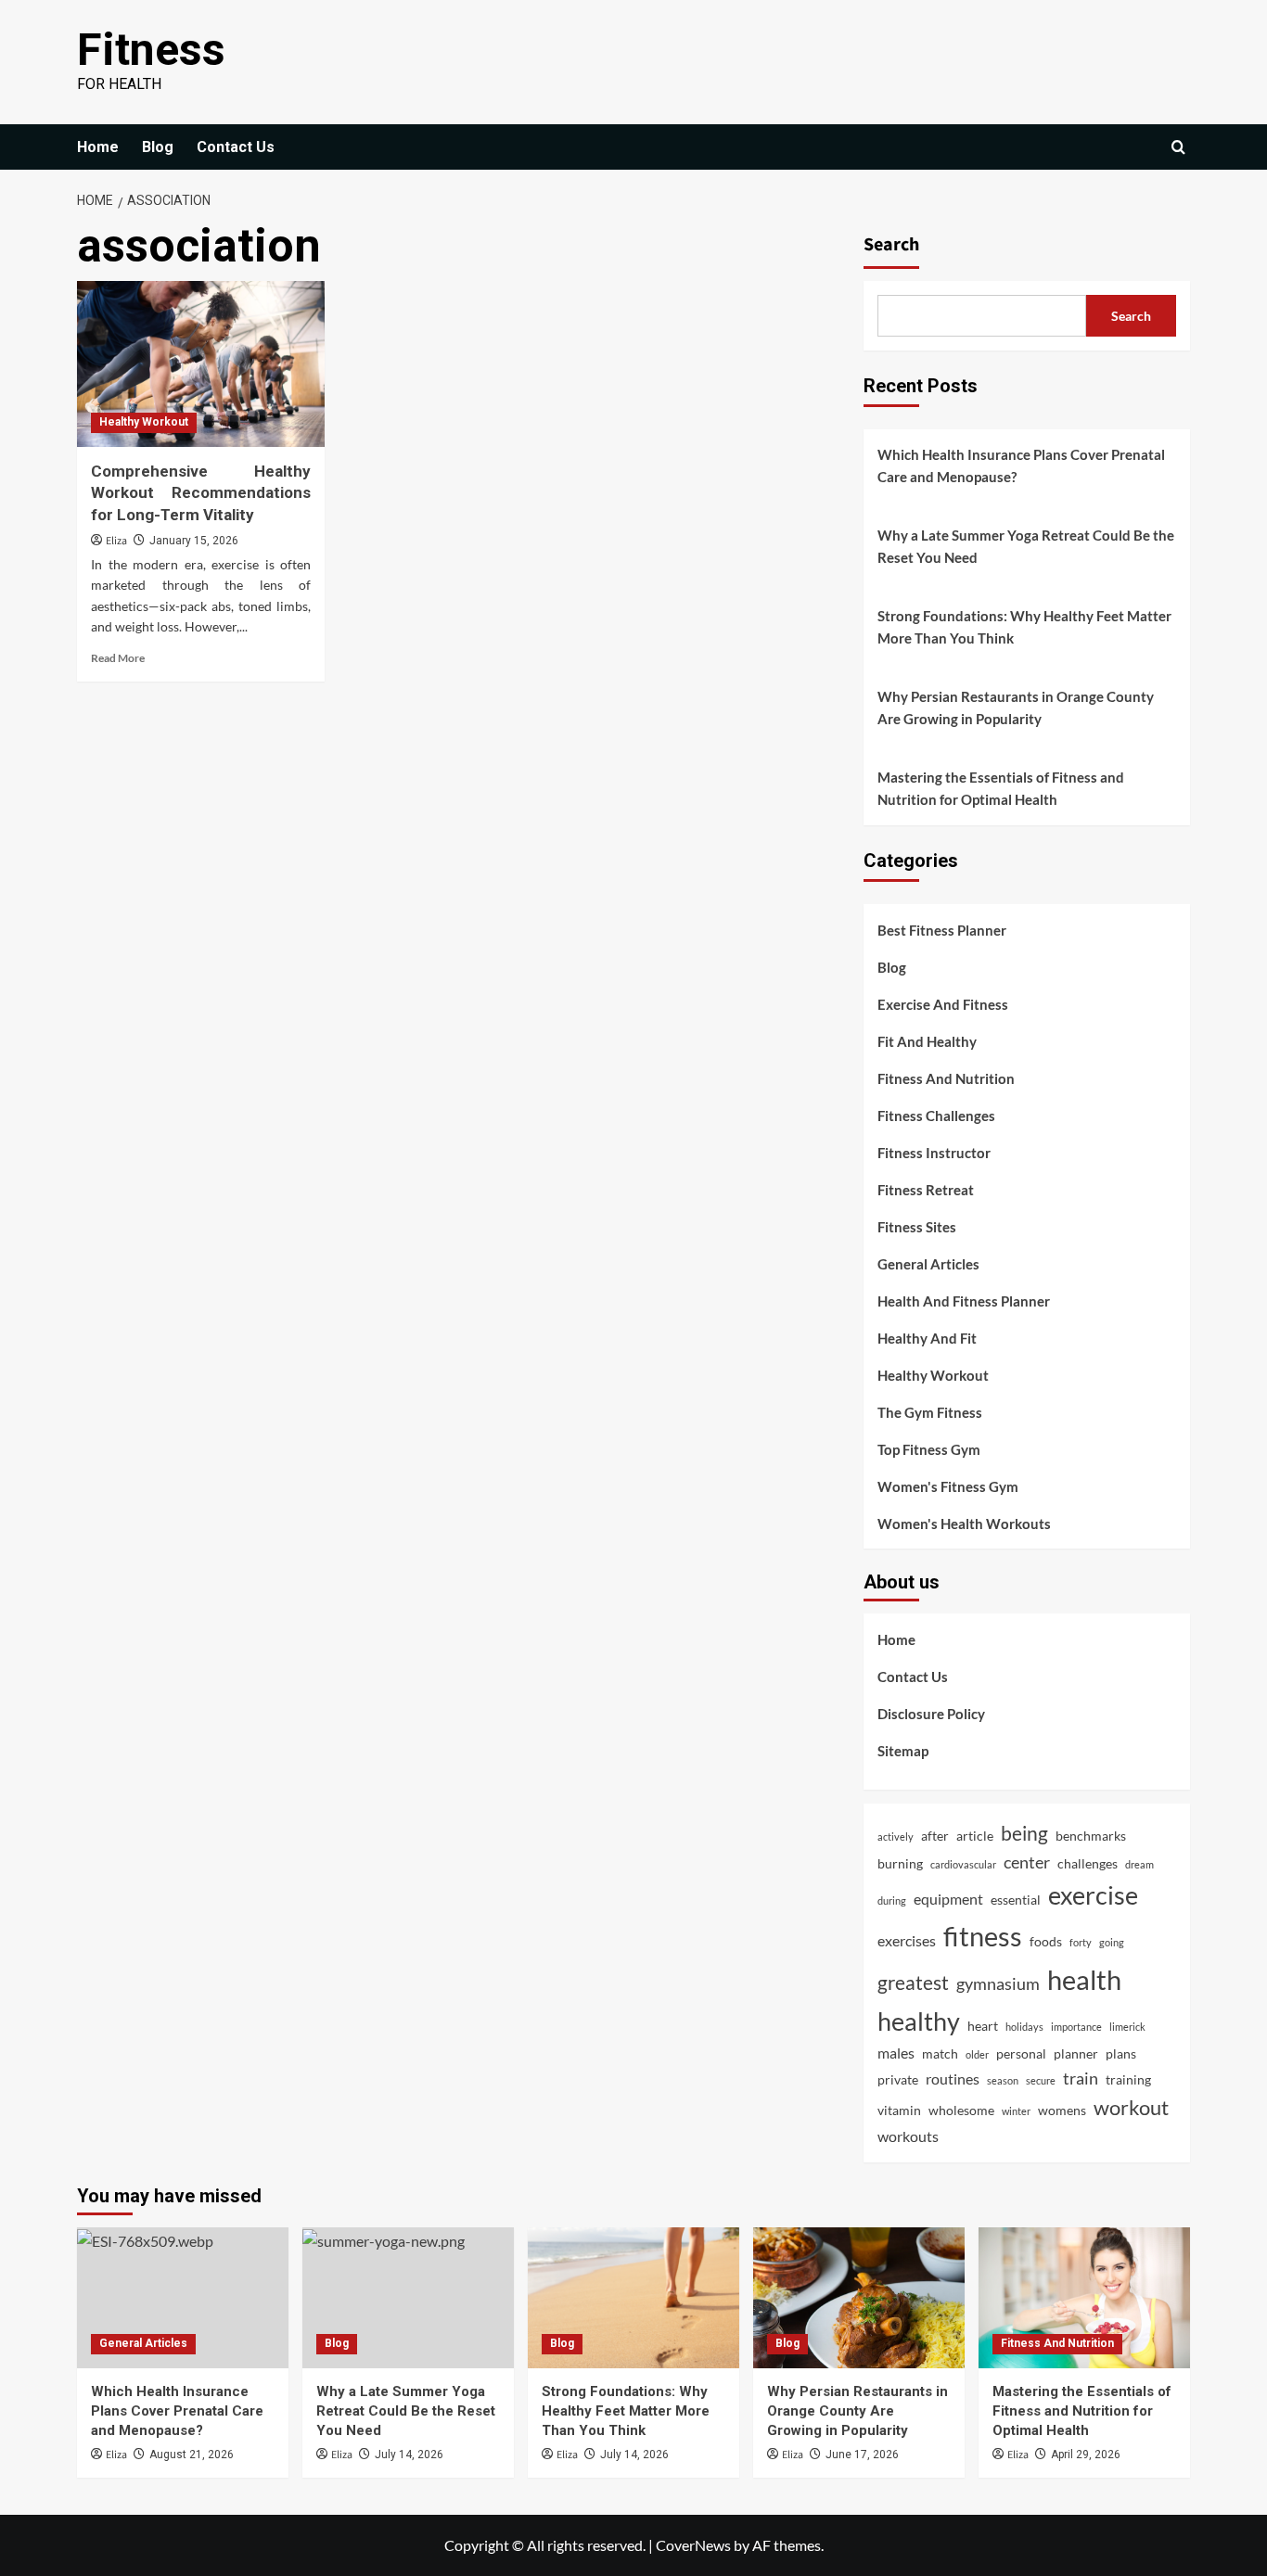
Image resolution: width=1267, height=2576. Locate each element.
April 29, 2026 (1086, 2455)
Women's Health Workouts (964, 1524)
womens (1062, 2110)
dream (1139, 1864)
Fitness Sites (917, 1227)
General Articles (928, 1264)
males (896, 2053)
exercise (1093, 1895)
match (940, 2053)
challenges (1088, 1863)
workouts (908, 2136)
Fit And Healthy (927, 1041)
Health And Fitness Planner (964, 1301)
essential (1016, 1900)
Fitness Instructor (934, 1153)
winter (1016, 2111)
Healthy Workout (144, 422)
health (1084, 1979)
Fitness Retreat (926, 1190)
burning (900, 1863)
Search (891, 245)
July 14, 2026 (409, 2455)
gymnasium (998, 1983)
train (1081, 2078)
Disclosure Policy (931, 1714)
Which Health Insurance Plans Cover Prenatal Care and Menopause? (1021, 465)
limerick (1127, 2027)
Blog (158, 147)
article (975, 1836)
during (892, 1900)
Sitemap (903, 1751)
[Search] (1178, 147)
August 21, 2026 (192, 2455)
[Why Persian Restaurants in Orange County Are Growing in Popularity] (859, 2298)
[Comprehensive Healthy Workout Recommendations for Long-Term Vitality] (201, 363)
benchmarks (1091, 1836)
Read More (118, 658)
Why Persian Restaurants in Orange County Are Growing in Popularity (1016, 708)
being (1024, 1833)
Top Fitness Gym (929, 1449)
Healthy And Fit (927, 1338)
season (1003, 2080)
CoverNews (693, 2545)
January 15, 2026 (194, 541)
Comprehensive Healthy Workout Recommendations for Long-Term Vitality (201, 493)
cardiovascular (963, 1864)
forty (1081, 1942)
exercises (907, 1940)
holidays (1024, 2027)
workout (1131, 2107)
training (1128, 2079)
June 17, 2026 (862, 2455)
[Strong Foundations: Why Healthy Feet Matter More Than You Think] (633, 2298)
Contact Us (236, 147)
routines (953, 2079)
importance (1076, 2027)
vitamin (899, 2110)
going (1112, 1942)
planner (1076, 2053)
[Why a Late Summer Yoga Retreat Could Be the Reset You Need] (408, 2298)
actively (896, 1836)
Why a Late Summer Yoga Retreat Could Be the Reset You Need (1026, 546)
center (1027, 1862)
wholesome (961, 2110)
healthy (919, 2021)
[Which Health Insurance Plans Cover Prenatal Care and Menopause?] (183, 2298)
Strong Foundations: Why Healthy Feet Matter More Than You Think (1024, 627)
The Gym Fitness (930, 1412)
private (898, 2079)
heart (983, 2026)
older (977, 2054)
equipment (948, 1899)
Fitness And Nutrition (946, 1078)
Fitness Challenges (936, 1116)
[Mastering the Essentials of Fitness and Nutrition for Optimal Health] (1084, 2298)
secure (1041, 2080)
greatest (913, 1982)
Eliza (116, 541)
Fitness (151, 50)
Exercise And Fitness (943, 1004)
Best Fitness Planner (942, 930)
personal (1021, 2053)
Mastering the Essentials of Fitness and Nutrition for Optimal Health (1001, 788)
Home (98, 147)
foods (1046, 1941)
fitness (983, 1936)
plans (1121, 2053)
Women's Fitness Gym (948, 1486)
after (935, 1836)
